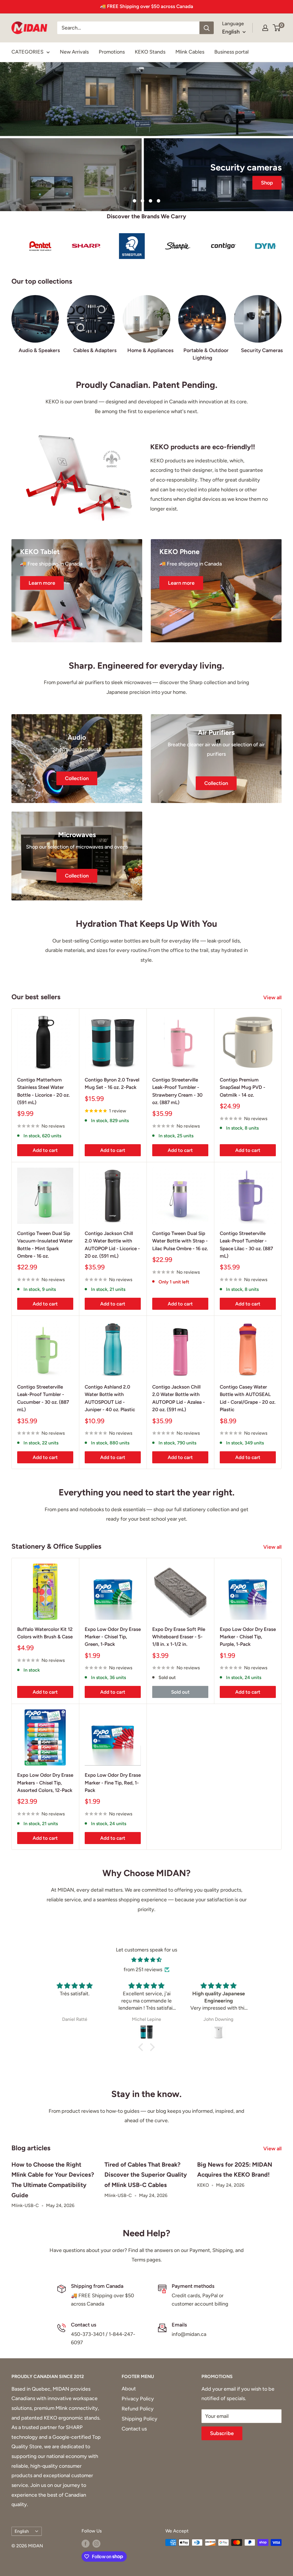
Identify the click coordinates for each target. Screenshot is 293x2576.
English (22, 2531)
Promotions (112, 52)
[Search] (207, 28)
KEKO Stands (150, 52)
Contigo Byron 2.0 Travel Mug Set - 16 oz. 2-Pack (112, 1083)
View (147, 146)
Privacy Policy (138, 2399)
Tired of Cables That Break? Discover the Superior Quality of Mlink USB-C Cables (146, 2175)
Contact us (134, 2429)
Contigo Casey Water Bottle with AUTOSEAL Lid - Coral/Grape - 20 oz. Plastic (248, 1398)
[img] (146, 1960)
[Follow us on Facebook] (86, 2543)
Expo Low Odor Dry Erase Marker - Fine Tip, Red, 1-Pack (113, 1783)
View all (273, 998)
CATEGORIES (27, 52)
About (129, 2389)
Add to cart (45, 1150)
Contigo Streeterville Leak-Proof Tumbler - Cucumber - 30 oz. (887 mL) (43, 1398)
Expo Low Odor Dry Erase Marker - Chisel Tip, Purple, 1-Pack (248, 1637)
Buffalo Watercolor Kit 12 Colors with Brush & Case (45, 1633)
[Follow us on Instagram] (96, 2543)
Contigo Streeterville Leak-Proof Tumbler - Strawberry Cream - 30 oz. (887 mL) (177, 1091)
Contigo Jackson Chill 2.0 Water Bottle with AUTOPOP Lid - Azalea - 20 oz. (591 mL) (179, 1398)
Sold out (180, 1692)
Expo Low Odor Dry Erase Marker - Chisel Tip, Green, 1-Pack (113, 1637)
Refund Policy (138, 2409)
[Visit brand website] (49, 246)
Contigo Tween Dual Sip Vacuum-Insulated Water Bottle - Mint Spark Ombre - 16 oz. (45, 1245)
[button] (142, 2047)
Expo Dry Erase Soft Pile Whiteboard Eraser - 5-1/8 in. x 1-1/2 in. (179, 1637)
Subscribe (222, 2433)
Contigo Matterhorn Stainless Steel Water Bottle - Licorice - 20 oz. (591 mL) (43, 1091)
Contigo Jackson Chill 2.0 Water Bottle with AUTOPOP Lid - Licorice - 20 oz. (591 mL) (112, 1245)
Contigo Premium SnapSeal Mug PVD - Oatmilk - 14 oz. (242, 1087)
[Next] (281, 322)
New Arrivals (74, 52)
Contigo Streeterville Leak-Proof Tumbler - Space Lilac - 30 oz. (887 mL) (246, 1245)
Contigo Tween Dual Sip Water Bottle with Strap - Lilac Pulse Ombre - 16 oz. (180, 1241)
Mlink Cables (190, 52)
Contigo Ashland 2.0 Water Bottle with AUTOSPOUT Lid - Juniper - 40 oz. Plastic (110, 1398)
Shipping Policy (139, 2419)
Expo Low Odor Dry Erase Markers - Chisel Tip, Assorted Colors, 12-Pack (45, 1783)
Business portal (231, 52)
